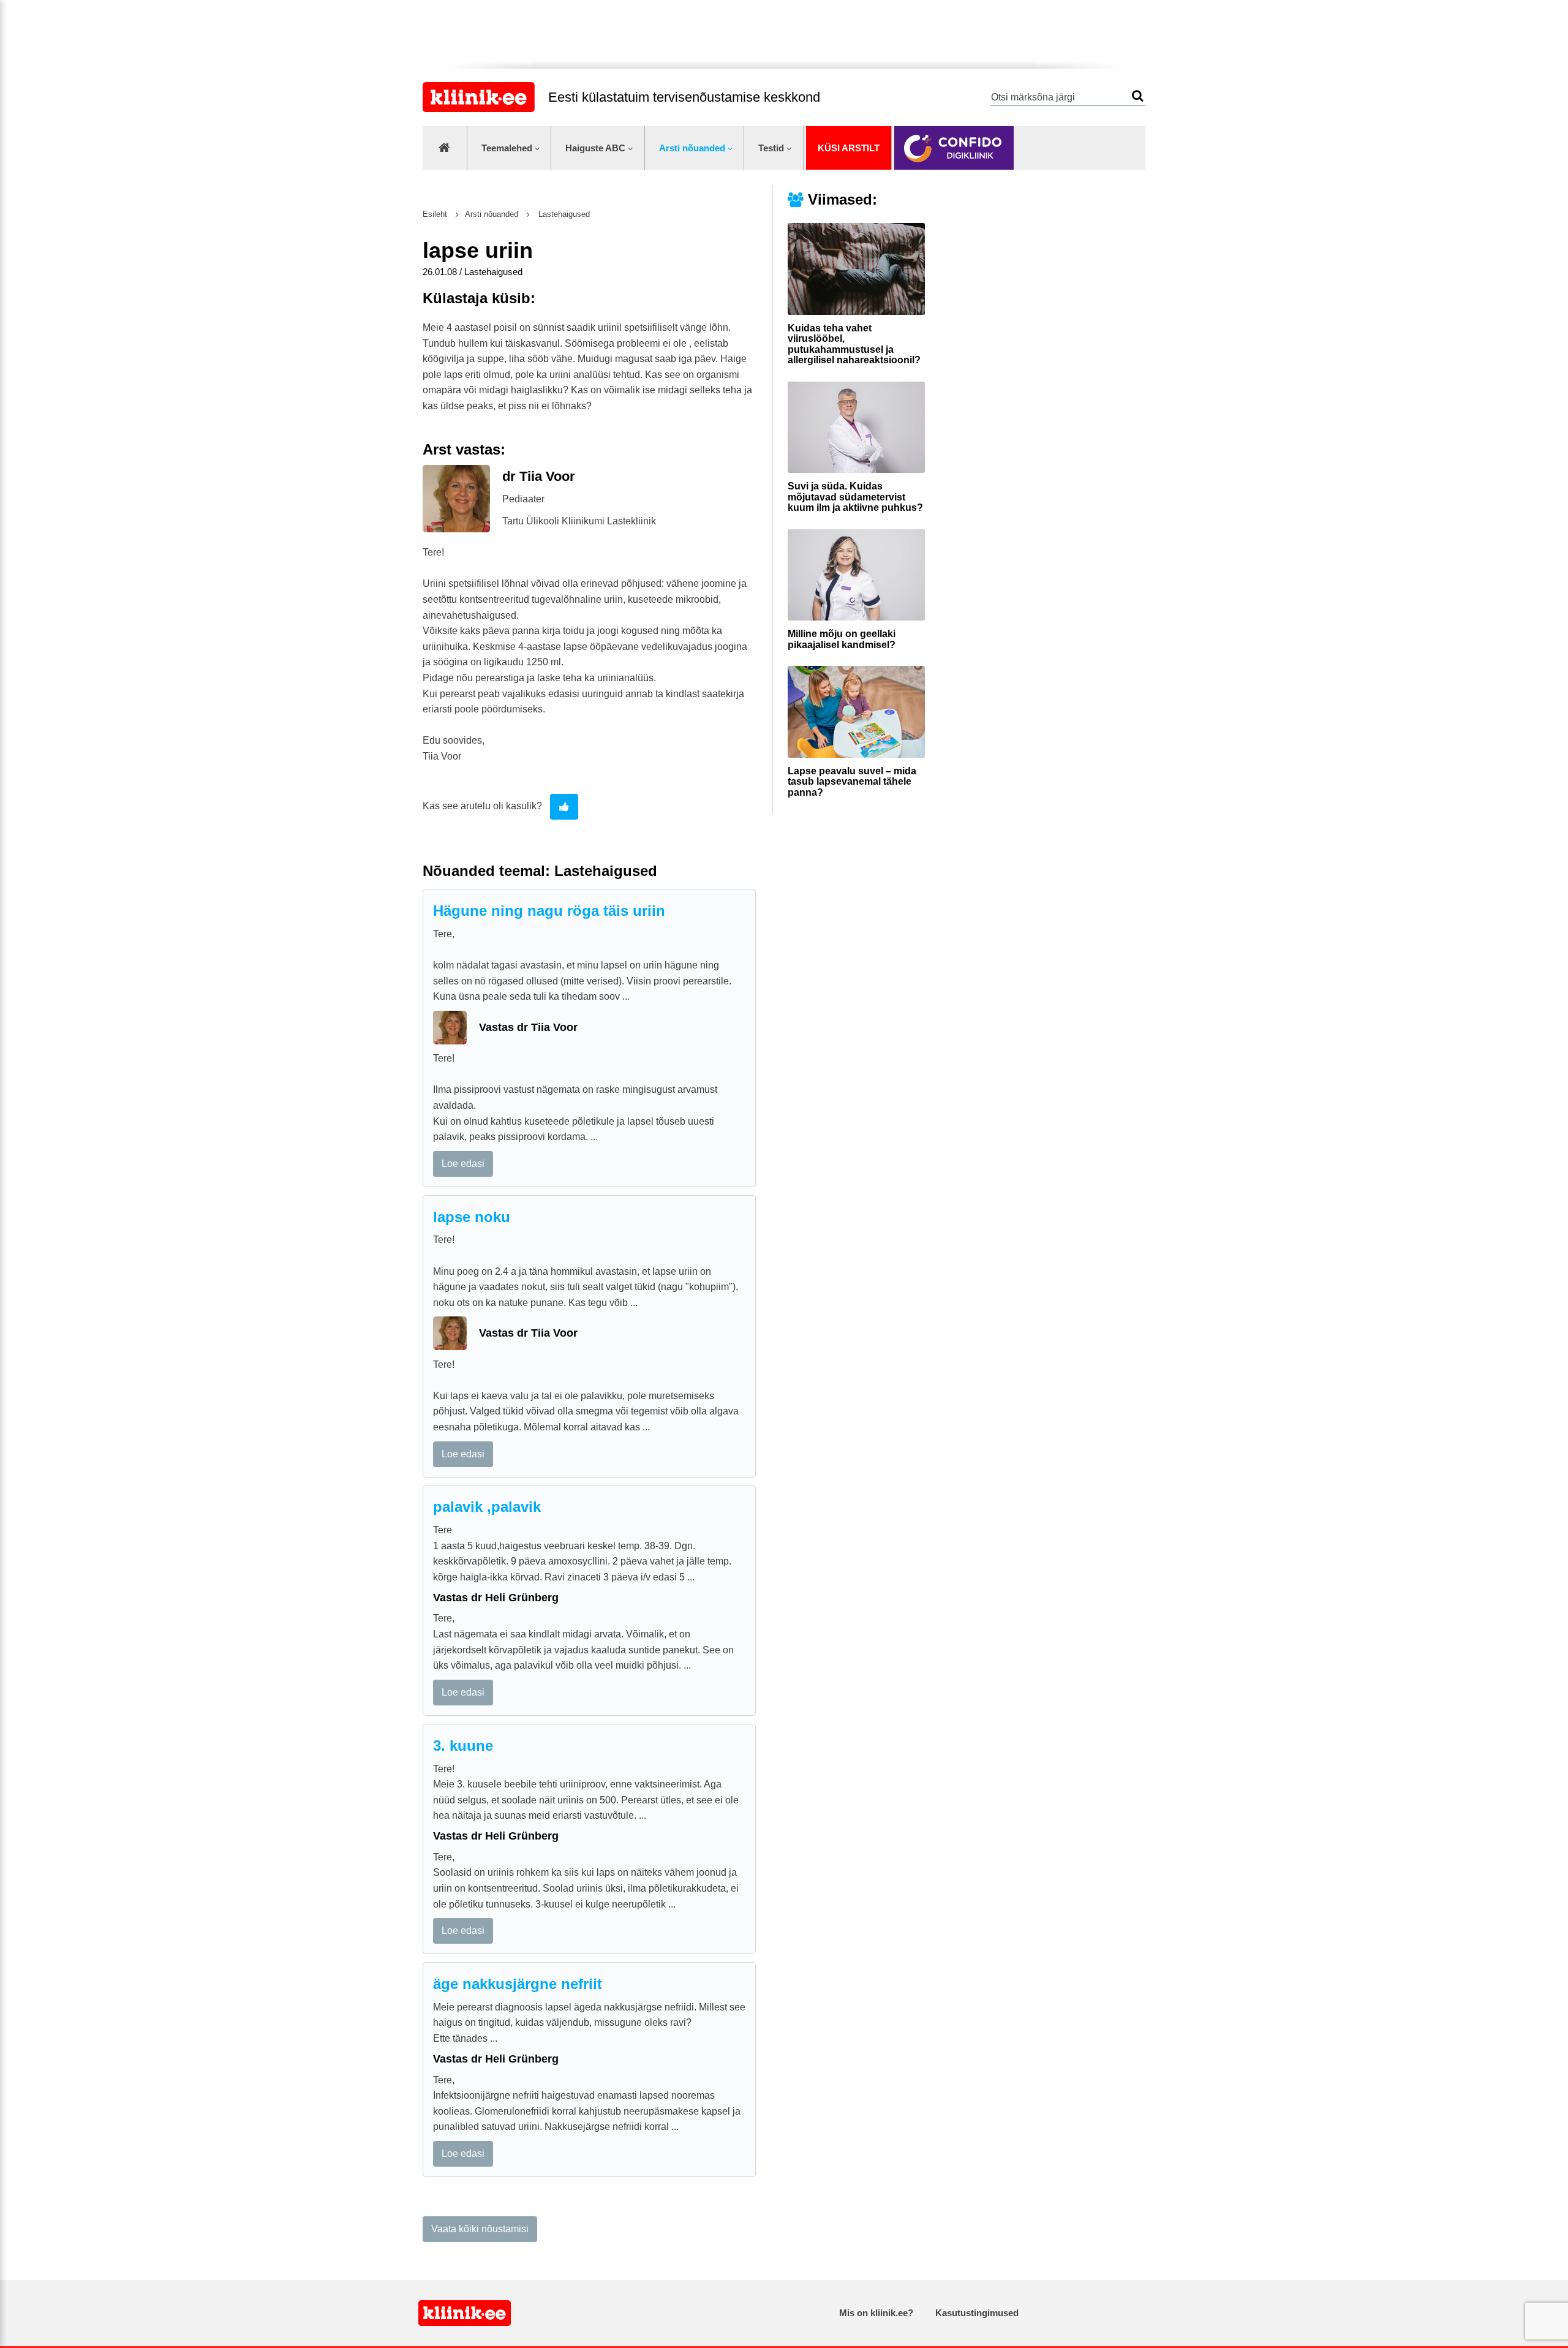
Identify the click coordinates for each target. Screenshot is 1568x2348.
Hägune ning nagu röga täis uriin (549, 911)
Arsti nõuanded (692, 148)
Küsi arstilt (849, 148)
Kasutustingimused (977, 2313)
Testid (771, 148)
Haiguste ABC (595, 148)
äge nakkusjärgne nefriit (518, 1984)
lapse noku (472, 1217)
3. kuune (463, 1746)
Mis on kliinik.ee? (876, 2313)
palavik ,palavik (487, 1507)
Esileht (435, 214)
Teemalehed (507, 148)
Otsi (1138, 96)
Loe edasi (463, 1164)
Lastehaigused (563, 214)
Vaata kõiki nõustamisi (480, 2229)
